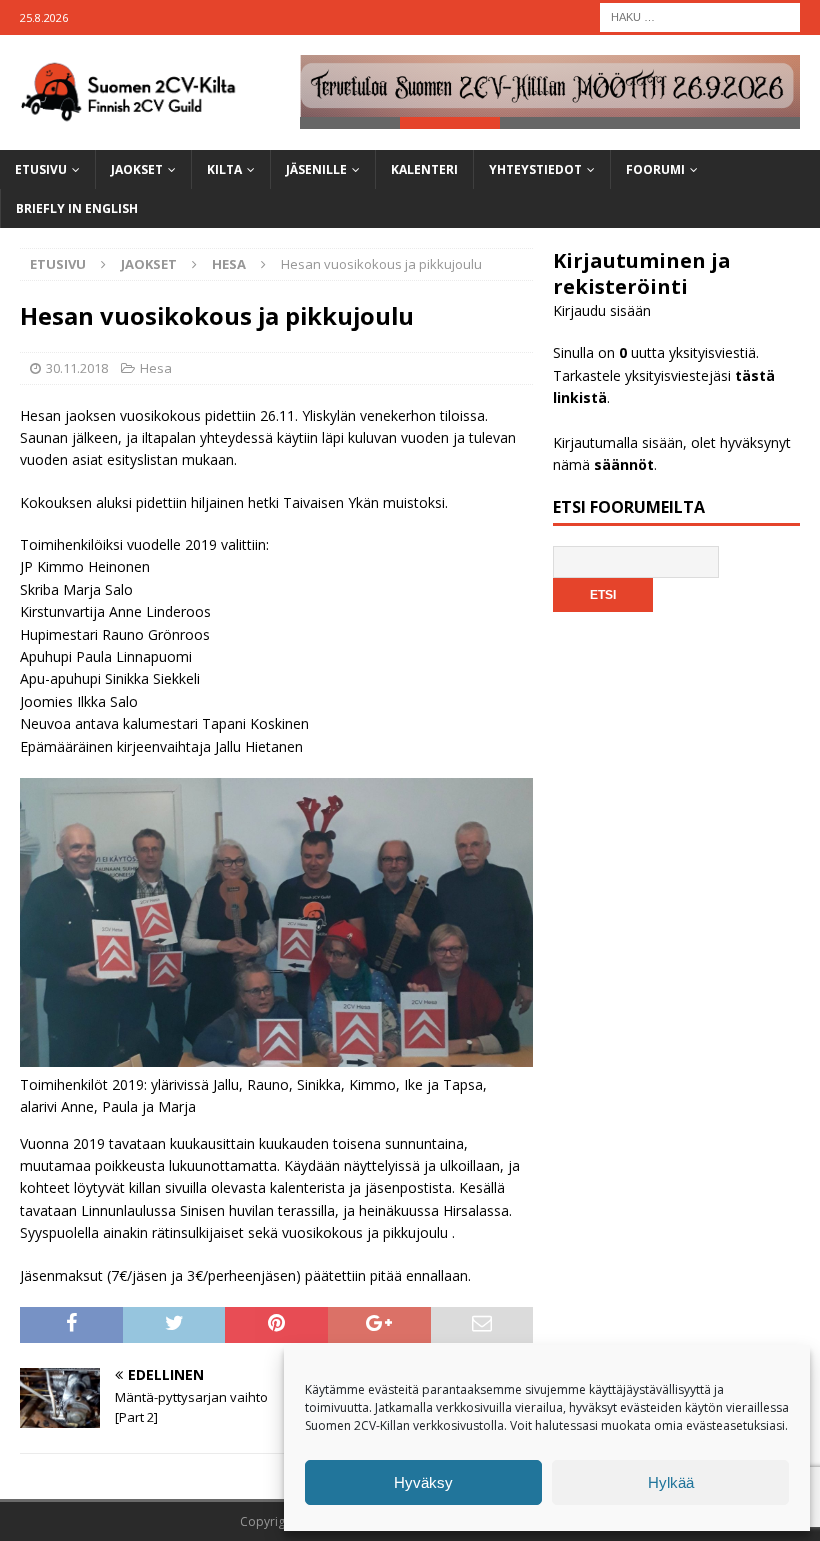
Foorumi (655, 169)
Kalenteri (424, 169)
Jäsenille (316, 169)
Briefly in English (77, 208)
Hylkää (671, 1482)
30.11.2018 (77, 368)
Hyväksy (423, 1482)
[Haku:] (700, 15)
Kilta (224, 169)
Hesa (156, 368)
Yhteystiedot (535, 169)
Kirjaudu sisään (602, 310)
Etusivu (41, 169)
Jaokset (137, 169)
